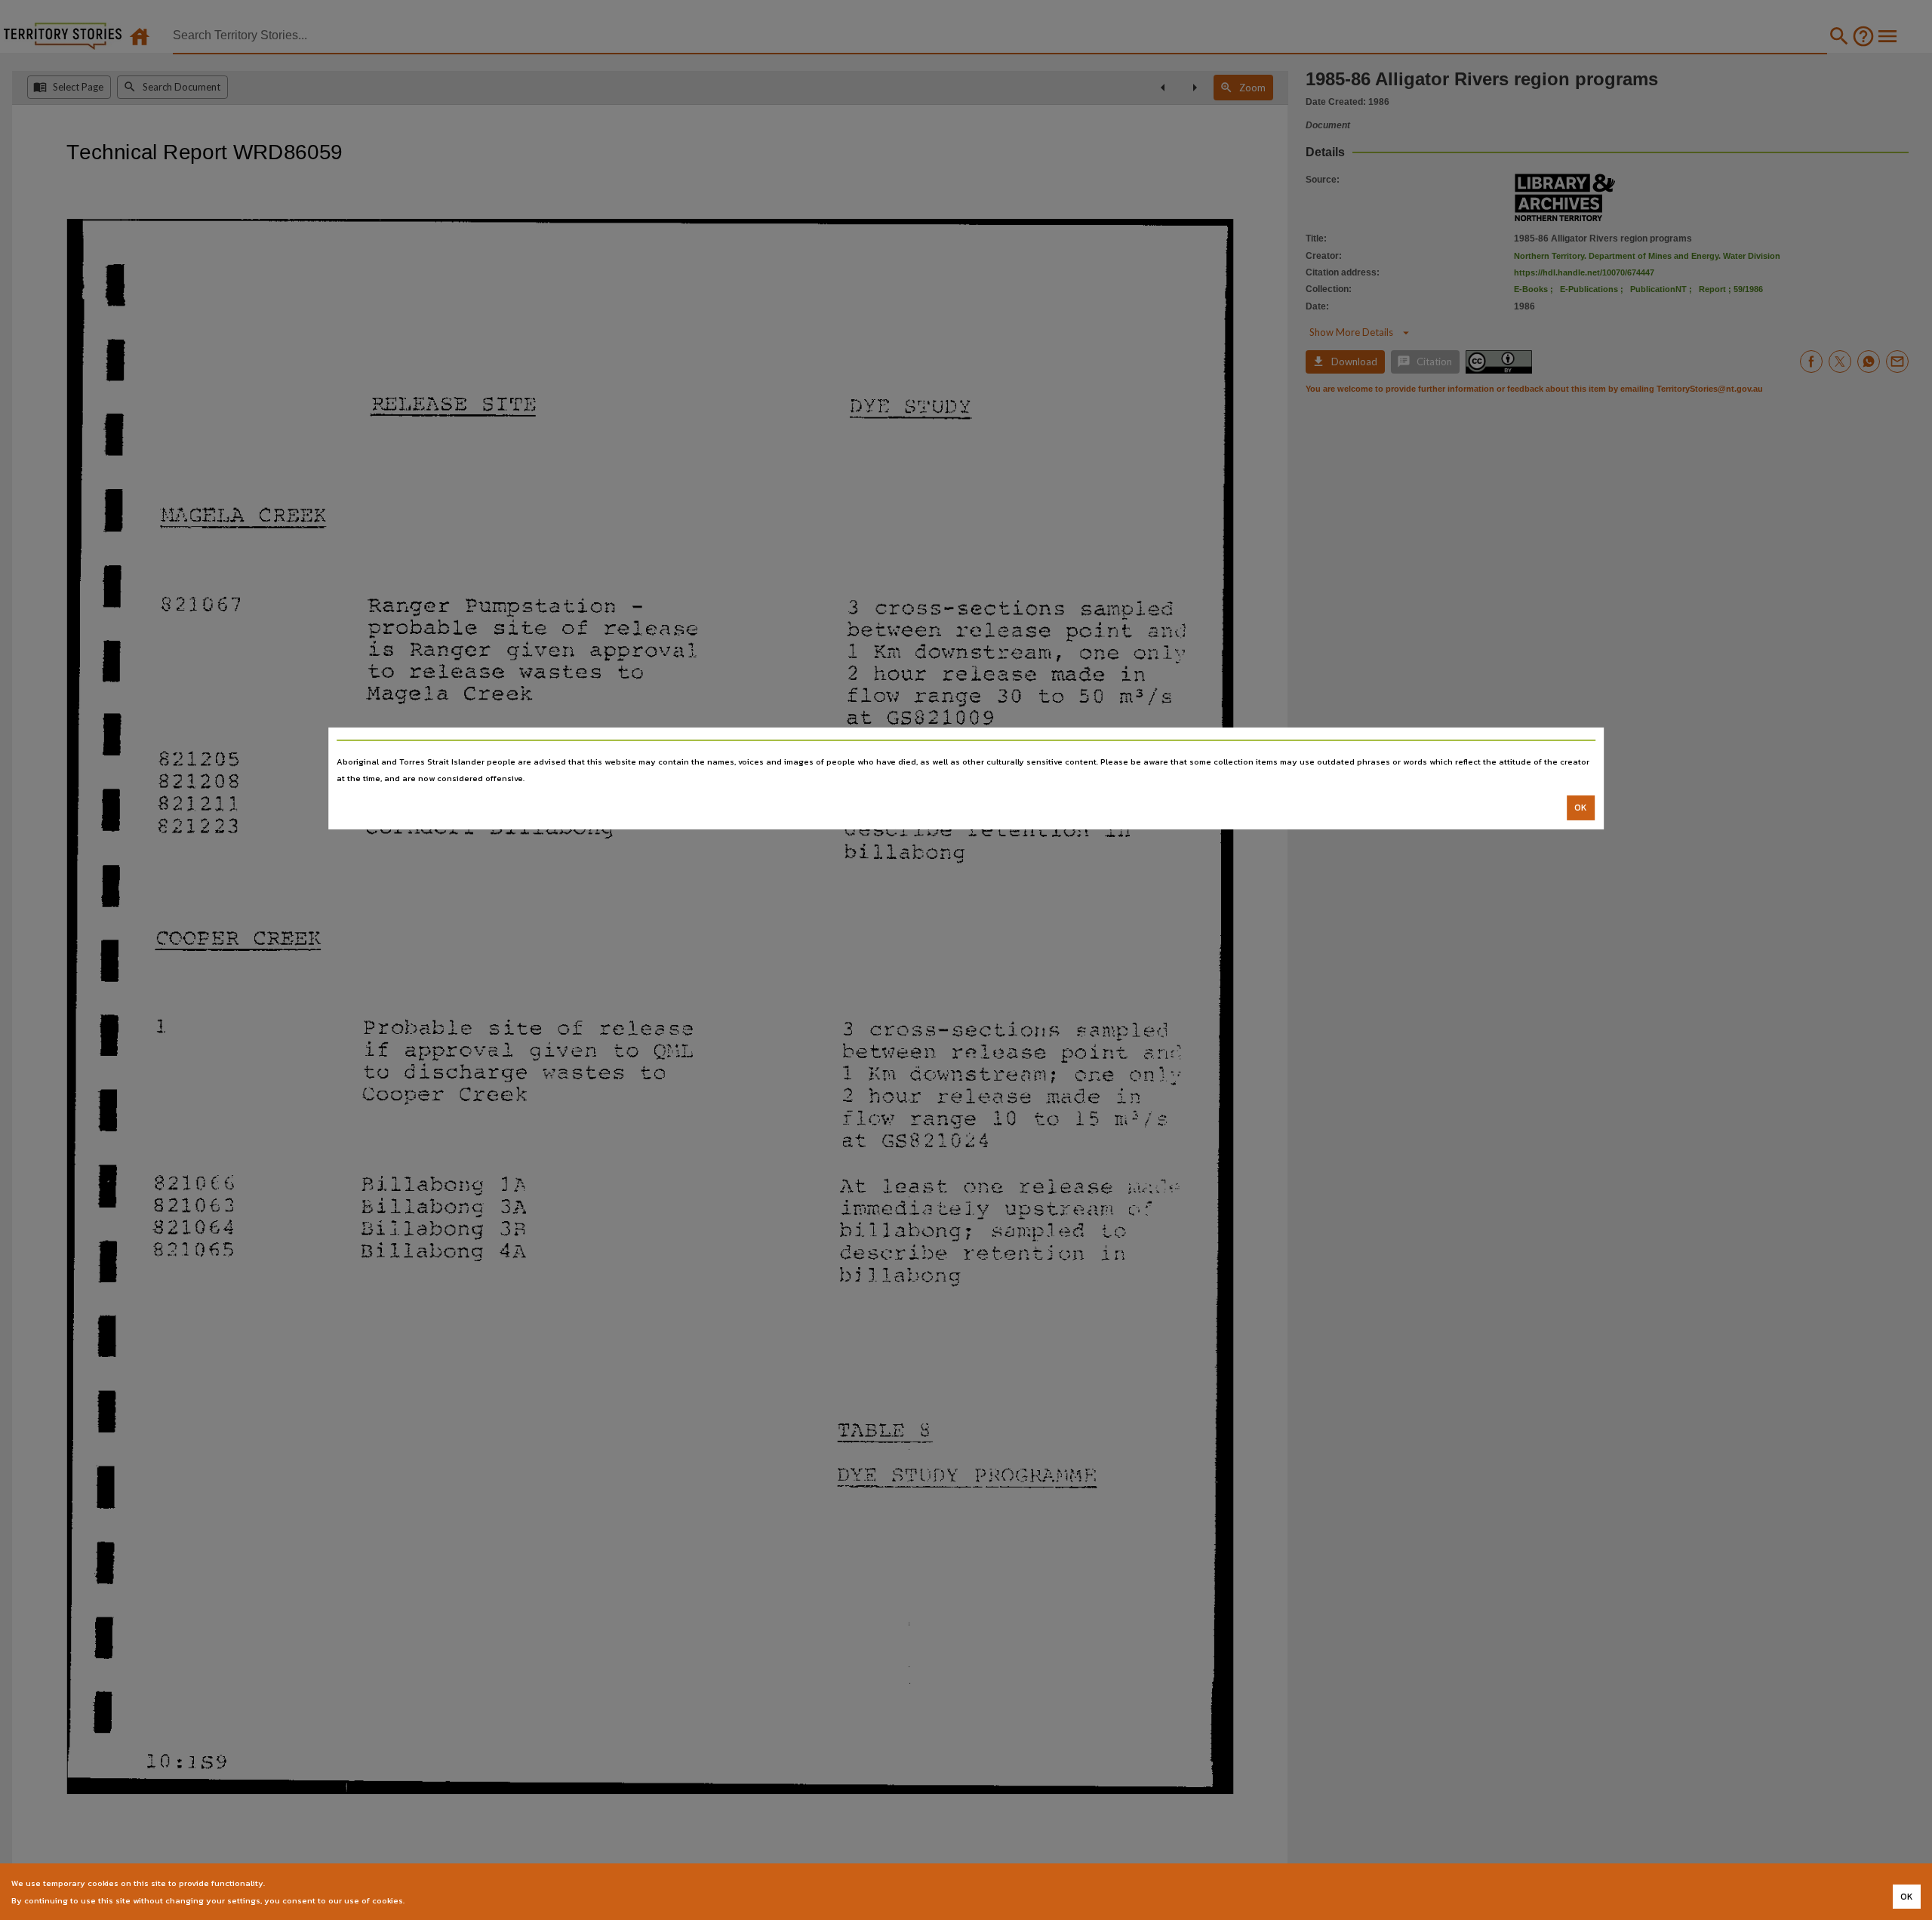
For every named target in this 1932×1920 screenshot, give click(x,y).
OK (1581, 808)
